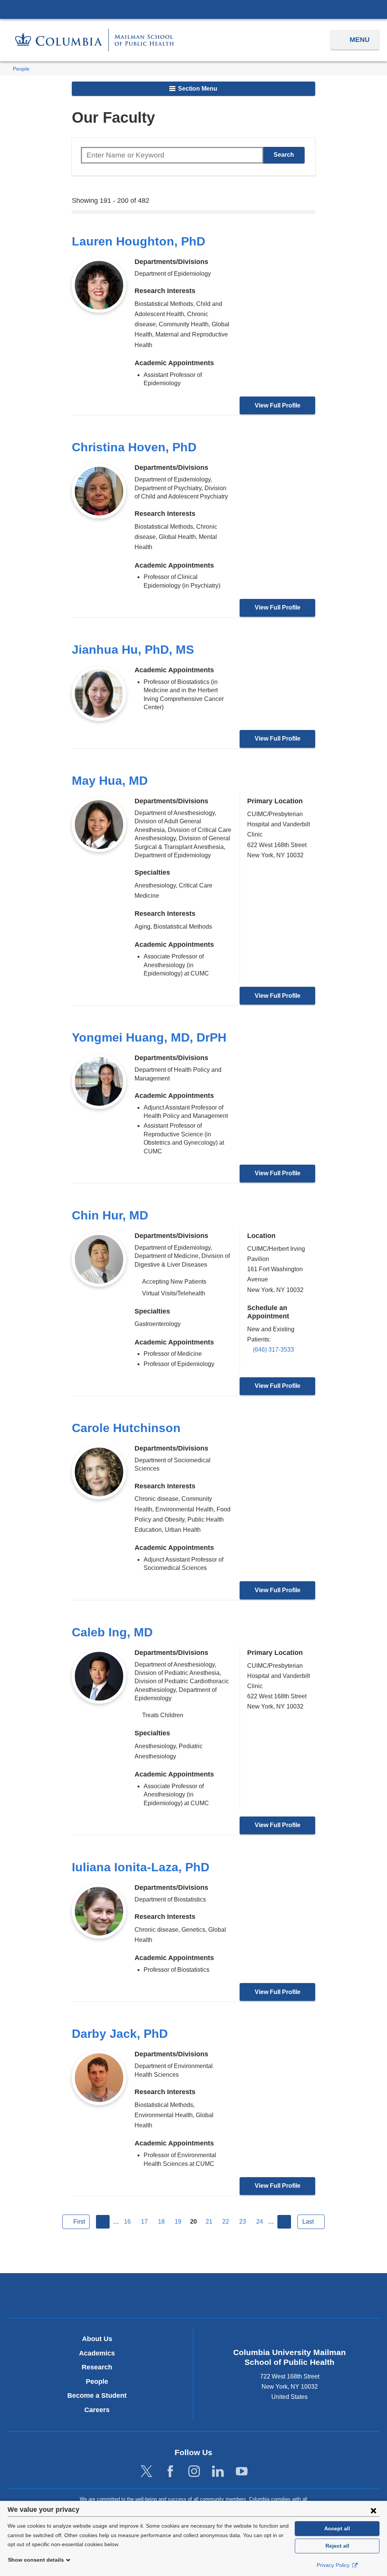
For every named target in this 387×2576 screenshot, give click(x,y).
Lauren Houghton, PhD (139, 241)
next (284, 2222)
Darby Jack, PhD (120, 2034)
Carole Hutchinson (126, 1428)
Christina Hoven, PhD (134, 447)
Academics (97, 2353)
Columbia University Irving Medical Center (193, 9)
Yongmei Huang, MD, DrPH (149, 1037)
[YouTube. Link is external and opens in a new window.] (242, 2472)
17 (144, 2222)
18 (161, 2222)
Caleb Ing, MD (112, 1632)
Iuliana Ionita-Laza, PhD (141, 1867)
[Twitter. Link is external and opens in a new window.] (146, 2472)
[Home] (94, 40)
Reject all (337, 2546)
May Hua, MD (110, 781)
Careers (97, 2410)
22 (226, 2222)
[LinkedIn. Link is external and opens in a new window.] (218, 2472)
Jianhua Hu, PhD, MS (133, 650)
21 (209, 2222)
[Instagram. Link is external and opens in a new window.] (194, 2472)
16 (127, 2222)
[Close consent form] (373, 2510)
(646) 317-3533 (273, 1350)
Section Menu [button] (197, 89)
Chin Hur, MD (110, 1215)
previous (103, 2222)
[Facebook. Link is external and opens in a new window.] (170, 2472)
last (308, 2222)
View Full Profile (278, 405)
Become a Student (97, 2395)
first (79, 2222)
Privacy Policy (334, 2565)
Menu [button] (360, 40)
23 (243, 2222)
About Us (97, 2339)
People (21, 69)
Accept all (337, 2528)
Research (97, 2367)
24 (260, 2222)
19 (178, 2222)
